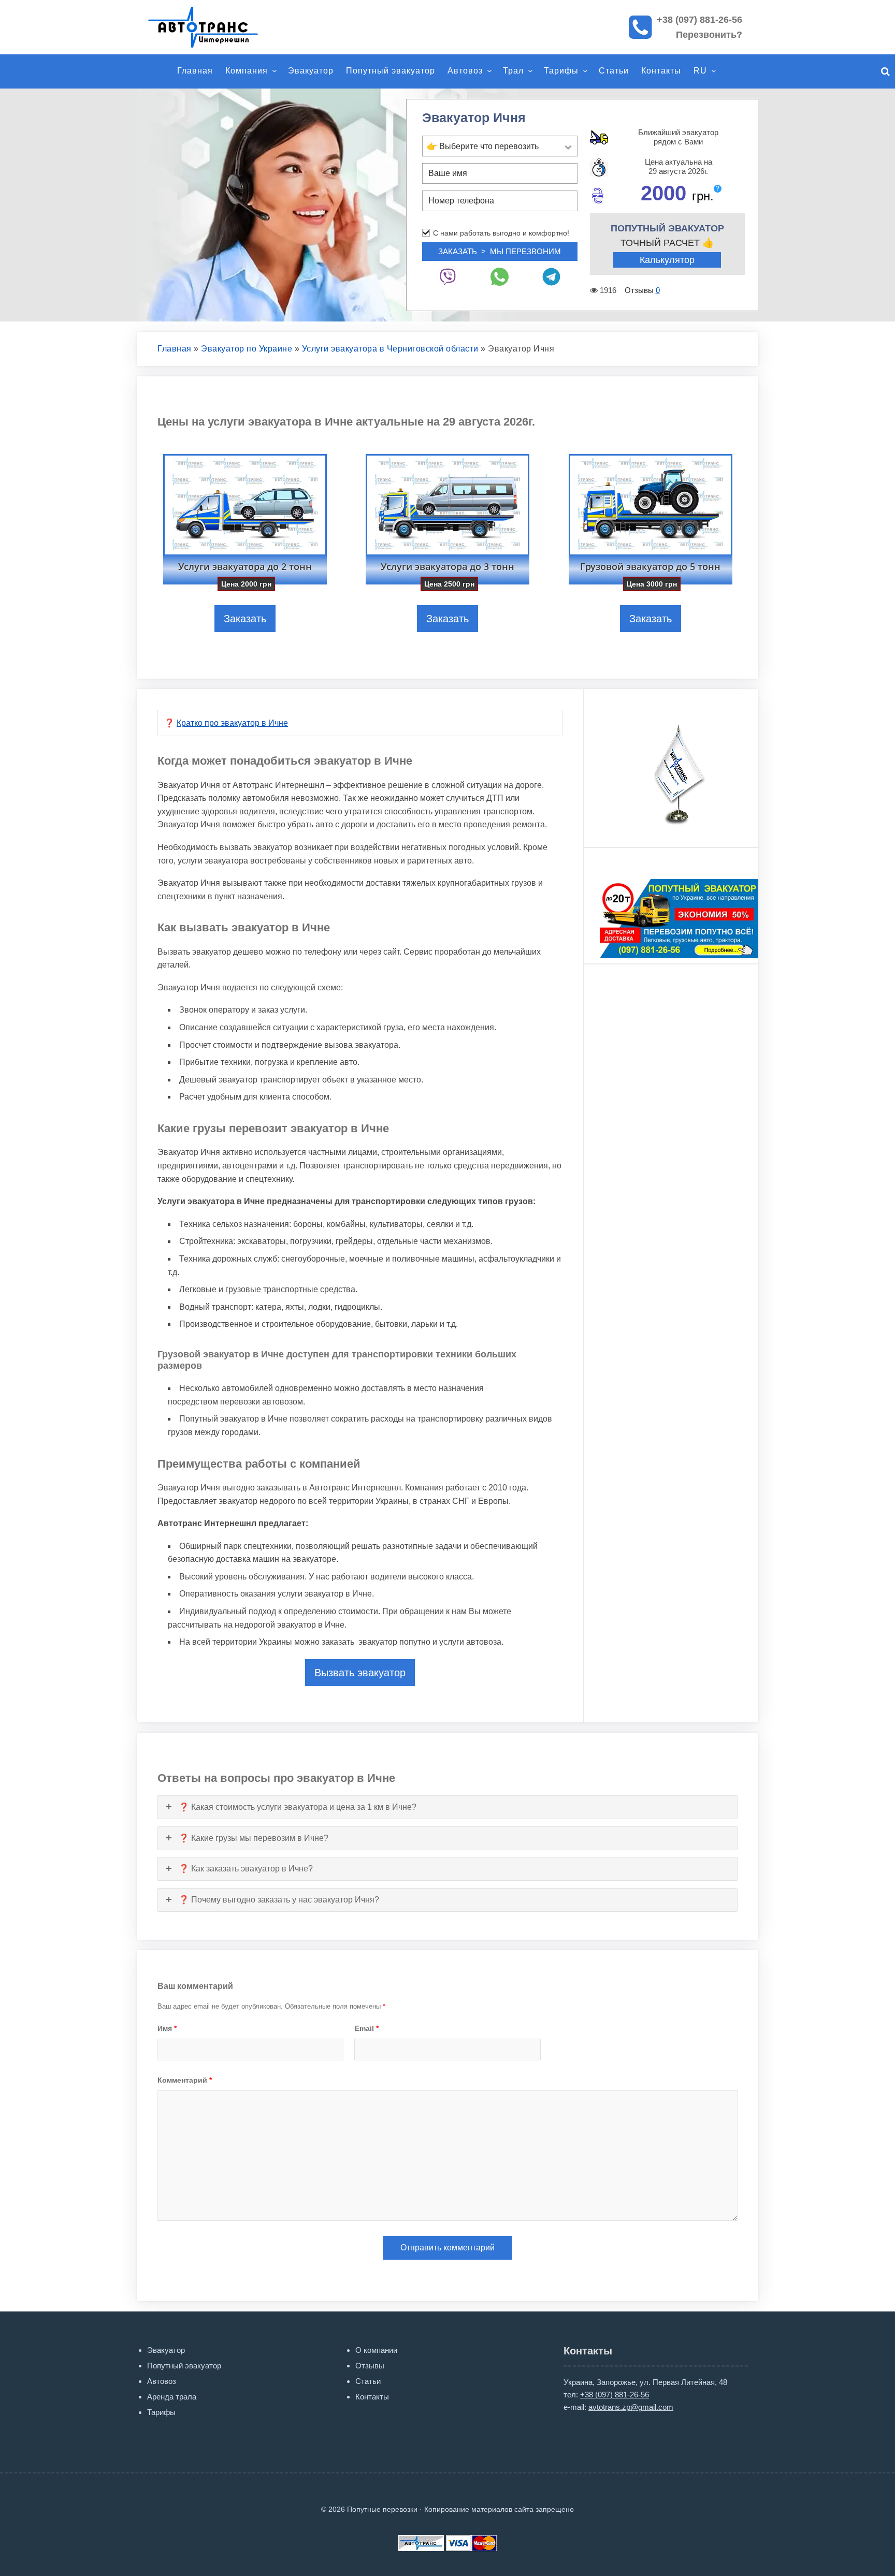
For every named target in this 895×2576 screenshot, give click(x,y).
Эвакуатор (311, 71)
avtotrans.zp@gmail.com (631, 2407)
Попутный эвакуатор (391, 71)
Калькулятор (667, 260)
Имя (167, 2028)
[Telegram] (552, 277)
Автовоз (465, 71)
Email (367, 2028)
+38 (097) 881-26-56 (699, 20)
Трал (513, 71)
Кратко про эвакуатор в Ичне (232, 723)
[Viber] (448, 277)
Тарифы (561, 71)
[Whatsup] (500, 277)
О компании (376, 2350)
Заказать (245, 619)
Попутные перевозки (214, 27)
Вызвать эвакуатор (360, 1673)
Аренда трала (172, 2397)
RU (700, 71)
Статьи (614, 71)
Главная (195, 71)
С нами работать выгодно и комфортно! (501, 233)
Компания (247, 71)
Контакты (661, 71)
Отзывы (370, 2366)
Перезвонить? (709, 35)
